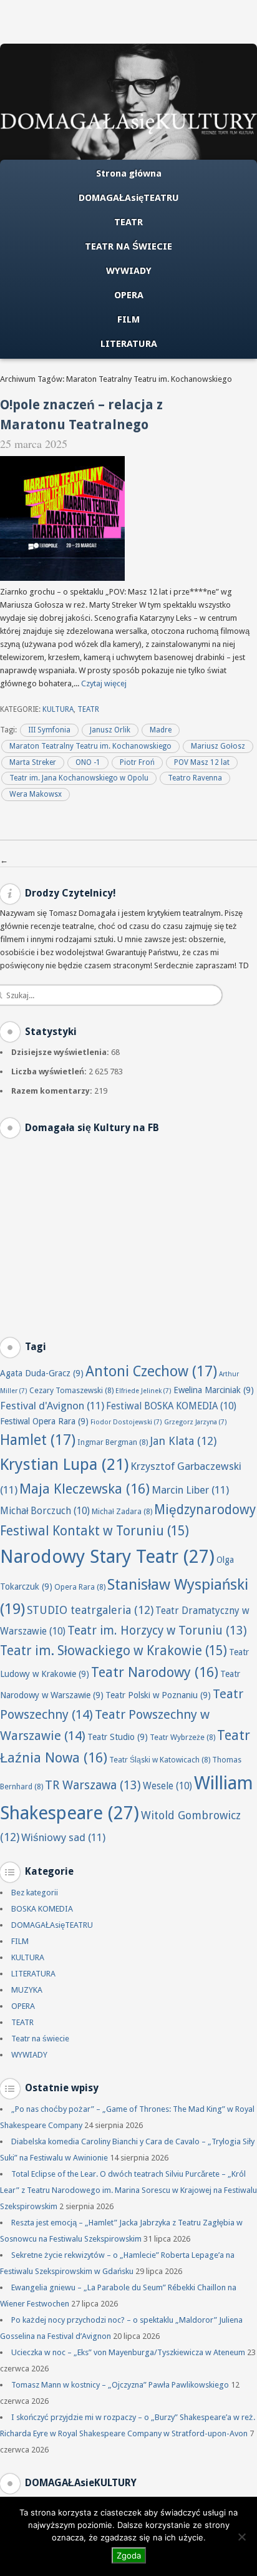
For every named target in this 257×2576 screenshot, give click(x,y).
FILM (128, 319)
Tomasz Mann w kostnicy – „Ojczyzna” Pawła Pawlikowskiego (120, 2385)
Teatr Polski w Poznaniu (158, 1695)
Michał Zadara (122, 1511)
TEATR (128, 222)
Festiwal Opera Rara (44, 1421)
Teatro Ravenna (195, 778)
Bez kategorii (35, 1893)
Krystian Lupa (64, 1464)
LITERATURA (129, 344)
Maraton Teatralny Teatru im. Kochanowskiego (90, 746)
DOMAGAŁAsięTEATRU (129, 198)
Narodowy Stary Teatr (107, 1557)
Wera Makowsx (36, 794)
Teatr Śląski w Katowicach (160, 1760)
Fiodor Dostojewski (126, 1422)
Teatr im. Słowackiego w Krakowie (114, 1651)
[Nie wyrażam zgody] (241, 2537)
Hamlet (38, 1440)
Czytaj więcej (104, 683)
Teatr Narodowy (155, 1672)
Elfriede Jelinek (143, 1391)
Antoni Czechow (151, 1371)
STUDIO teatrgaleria (90, 1610)
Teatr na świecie (40, 2039)
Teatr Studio (118, 1737)
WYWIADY (129, 271)
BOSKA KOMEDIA (42, 1909)
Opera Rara (80, 1587)
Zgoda (129, 2555)
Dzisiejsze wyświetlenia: (61, 1052)
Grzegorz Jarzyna (196, 1422)
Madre (161, 730)
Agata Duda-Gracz (42, 1373)
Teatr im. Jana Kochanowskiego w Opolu (79, 778)
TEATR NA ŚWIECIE (128, 246)
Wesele (167, 1786)
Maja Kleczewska (85, 1489)
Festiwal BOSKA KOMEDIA (171, 1406)
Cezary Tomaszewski (71, 1390)
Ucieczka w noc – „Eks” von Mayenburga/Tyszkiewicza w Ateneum (128, 2352)
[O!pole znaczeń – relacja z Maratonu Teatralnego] (62, 578)
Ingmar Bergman (113, 1442)
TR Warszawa (93, 1785)
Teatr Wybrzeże (182, 1737)
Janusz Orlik (110, 730)
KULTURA (58, 709)
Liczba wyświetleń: (50, 1072)
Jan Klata (183, 1441)
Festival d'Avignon (52, 1406)
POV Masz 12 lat (202, 762)
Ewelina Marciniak (214, 1390)
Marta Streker (33, 762)
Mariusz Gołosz (218, 746)
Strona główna (129, 173)
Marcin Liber (190, 1490)
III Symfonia (49, 730)
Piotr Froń (137, 762)
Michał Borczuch (45, 1511)
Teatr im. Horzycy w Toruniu (157, 1631)
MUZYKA (27, 1990)
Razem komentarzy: (53, 1091)
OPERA (129, 295)
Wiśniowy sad (63, 1837)
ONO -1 (88, 762)
